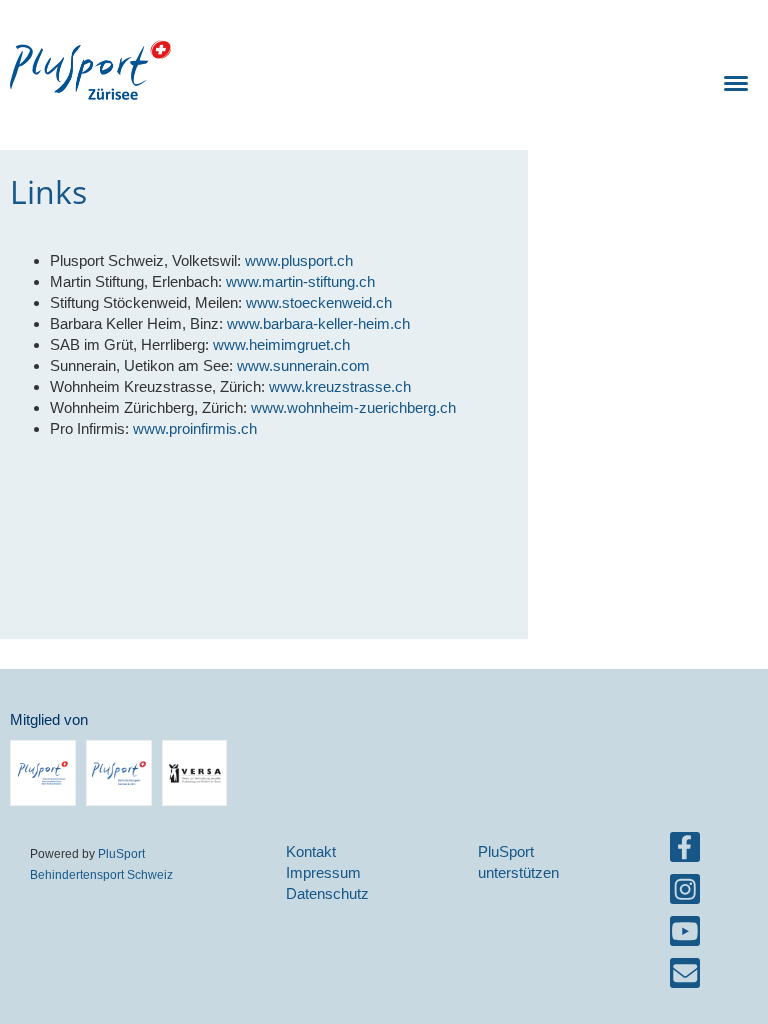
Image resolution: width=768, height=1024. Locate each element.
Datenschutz (327, 893)
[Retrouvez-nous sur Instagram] (685, 893)
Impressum (323, 872)
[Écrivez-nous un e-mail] (685, 977)
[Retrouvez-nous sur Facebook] (685, 851)
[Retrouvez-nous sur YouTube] (685, 935)
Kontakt (311, 851)
